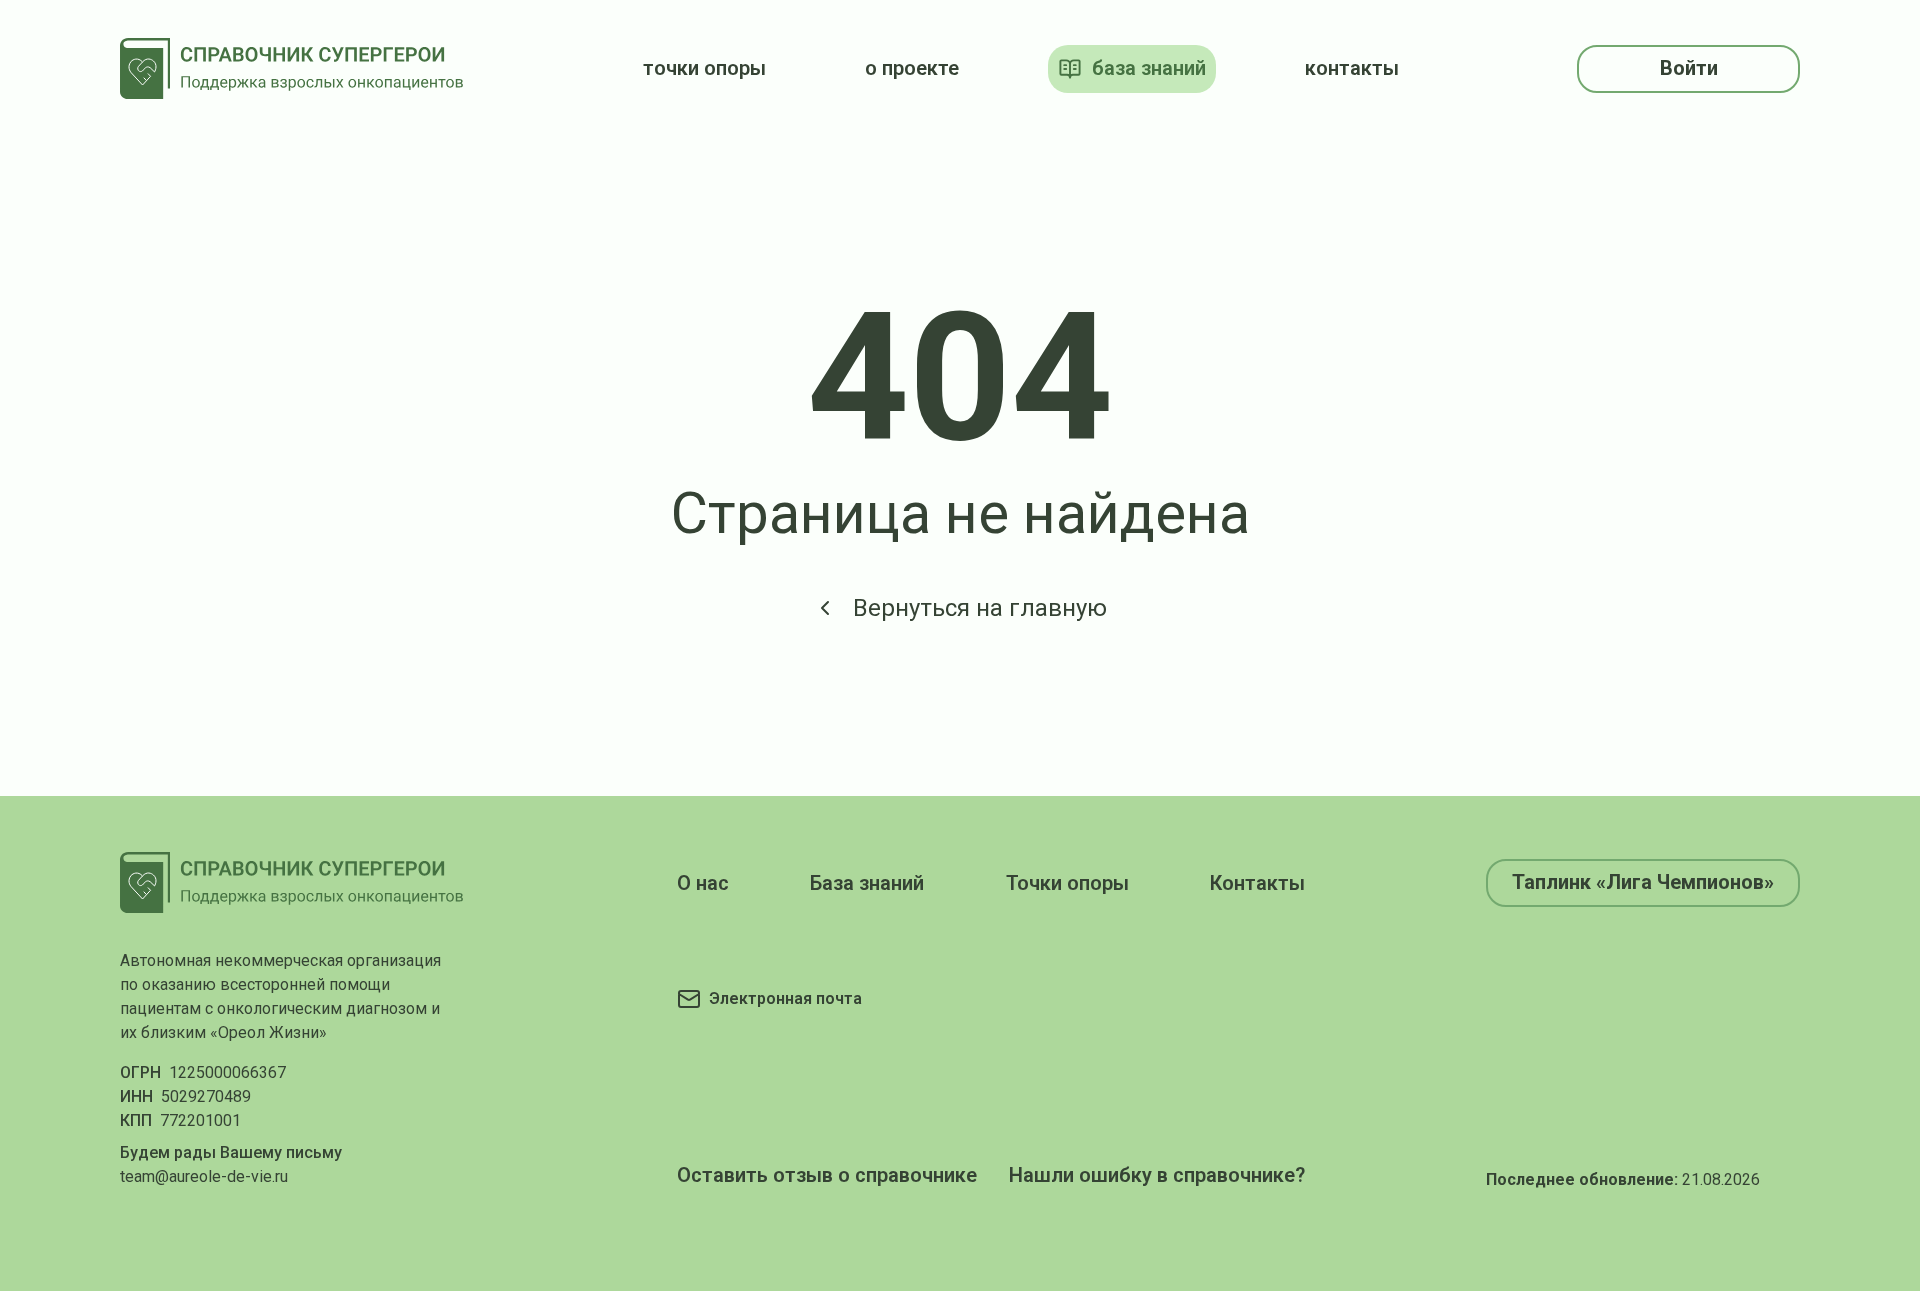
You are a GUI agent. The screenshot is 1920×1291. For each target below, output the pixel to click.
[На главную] (292, 68)
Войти (1689, 68)
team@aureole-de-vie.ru (204, 1176)
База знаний (867, 883)
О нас (703, 883)
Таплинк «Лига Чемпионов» (1643, 882)
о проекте (912, 68)
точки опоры (704, 68)
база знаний (1149, 68)
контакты (1352, 68)
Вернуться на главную (980, 608)
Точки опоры (1067, 883)
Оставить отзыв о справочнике (827, 1175)
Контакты (1257, 883)
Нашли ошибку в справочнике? (1157, 1175)
